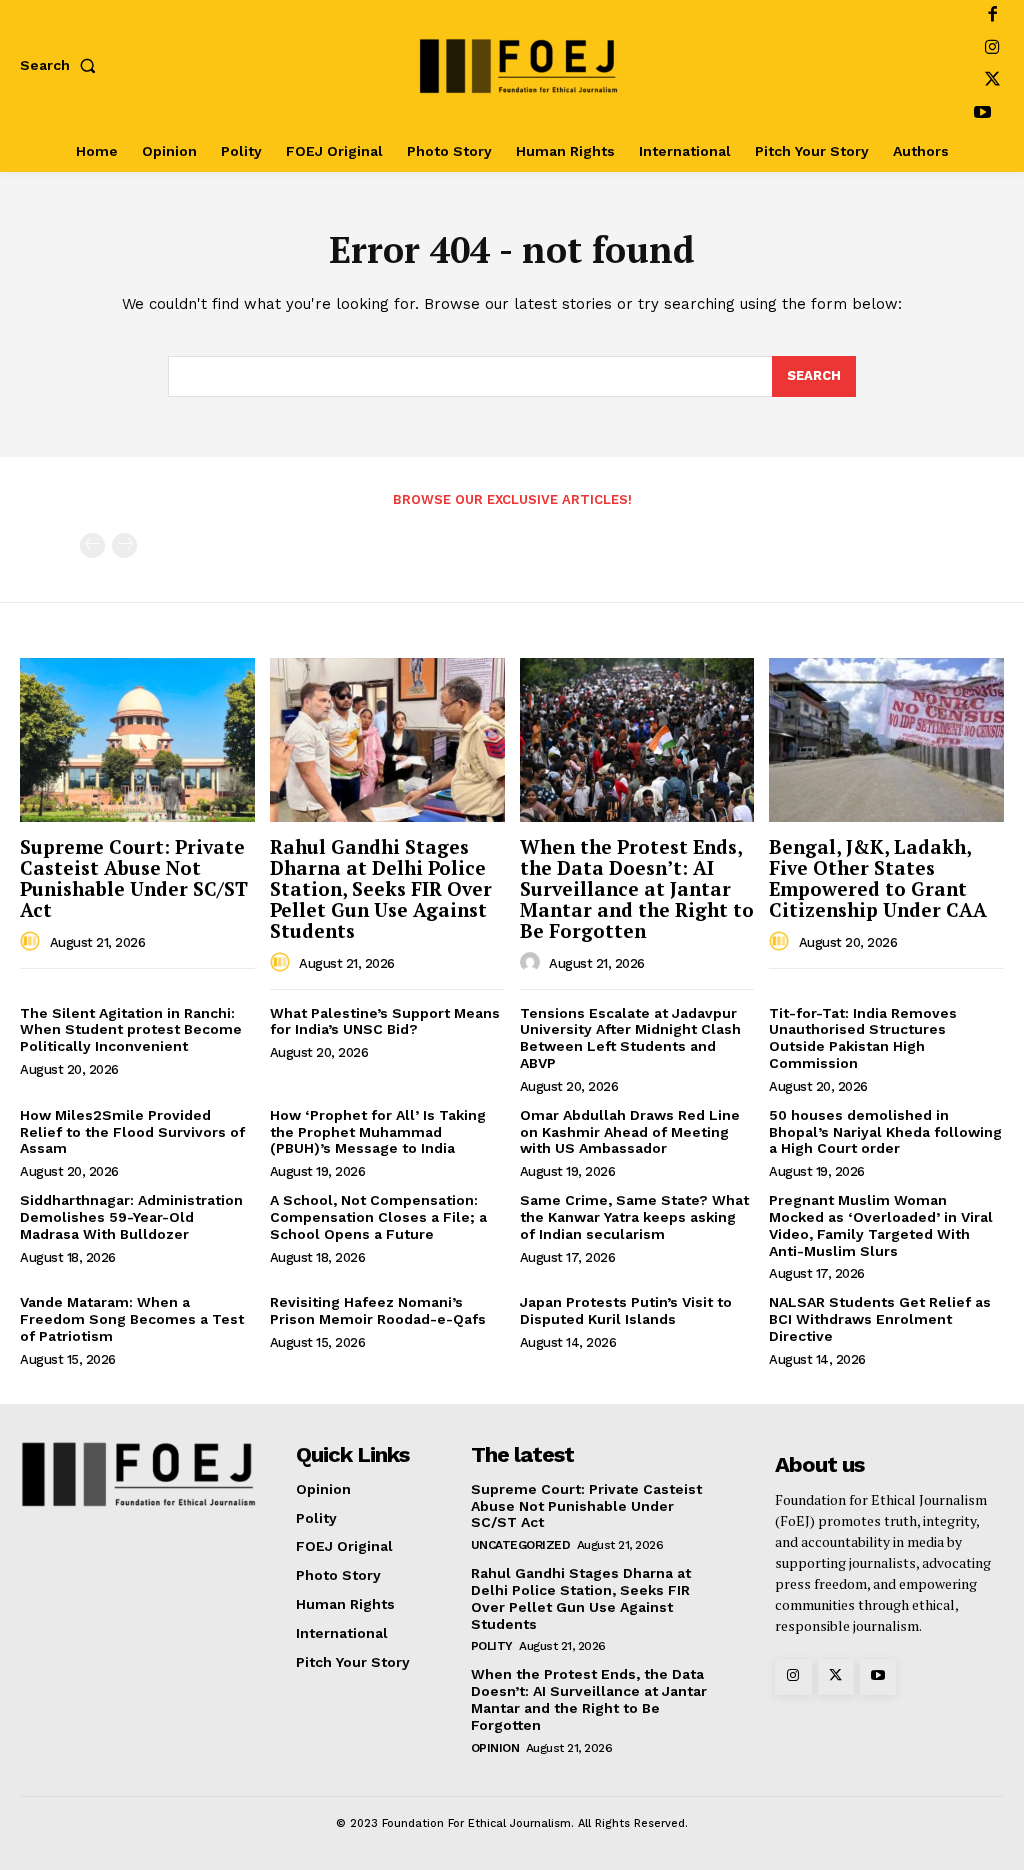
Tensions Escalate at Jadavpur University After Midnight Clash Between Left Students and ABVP (630, 1038)
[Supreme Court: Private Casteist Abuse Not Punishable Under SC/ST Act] (137, 740)
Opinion (495, 1748)
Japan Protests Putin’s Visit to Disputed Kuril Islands (626, 1310)
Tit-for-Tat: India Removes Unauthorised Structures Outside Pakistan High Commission (863, 1038)
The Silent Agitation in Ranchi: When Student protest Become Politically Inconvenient (131, 1030)
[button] (62, 65)
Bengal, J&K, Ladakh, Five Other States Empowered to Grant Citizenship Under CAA (878, 878)
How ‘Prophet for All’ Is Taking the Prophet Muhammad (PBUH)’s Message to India (378, 1132)
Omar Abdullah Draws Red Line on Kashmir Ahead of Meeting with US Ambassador (630, 1132)
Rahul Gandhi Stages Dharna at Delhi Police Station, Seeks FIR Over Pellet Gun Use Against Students (381, 888)
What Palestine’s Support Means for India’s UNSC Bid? (385, 1021)
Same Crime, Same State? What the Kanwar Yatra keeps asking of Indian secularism (634, 1217)
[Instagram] (992, 49)
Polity (492, 1646)
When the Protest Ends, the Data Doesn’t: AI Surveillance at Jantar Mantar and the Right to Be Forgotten (637, 888)
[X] (992, 81)
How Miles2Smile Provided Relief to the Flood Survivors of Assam (132, 1132)
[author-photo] (33, 942)
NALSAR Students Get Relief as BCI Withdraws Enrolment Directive (880, 1319)
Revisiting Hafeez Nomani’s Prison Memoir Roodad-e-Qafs (378, 1310)
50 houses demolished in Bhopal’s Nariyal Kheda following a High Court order (885, 1132)
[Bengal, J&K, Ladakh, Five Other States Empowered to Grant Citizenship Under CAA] (886, 740)
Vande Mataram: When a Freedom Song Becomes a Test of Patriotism (132, 1319)
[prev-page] (92, 545)
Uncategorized (521, 1545)
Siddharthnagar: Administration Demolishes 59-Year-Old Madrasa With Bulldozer (131, 1217)
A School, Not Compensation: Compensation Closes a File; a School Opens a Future (378, 1217)
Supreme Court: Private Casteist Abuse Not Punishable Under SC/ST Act (134, 878)
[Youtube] (982, 114)
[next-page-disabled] (124, 545)
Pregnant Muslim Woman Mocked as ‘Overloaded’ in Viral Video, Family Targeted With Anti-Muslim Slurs (881, 1225)
